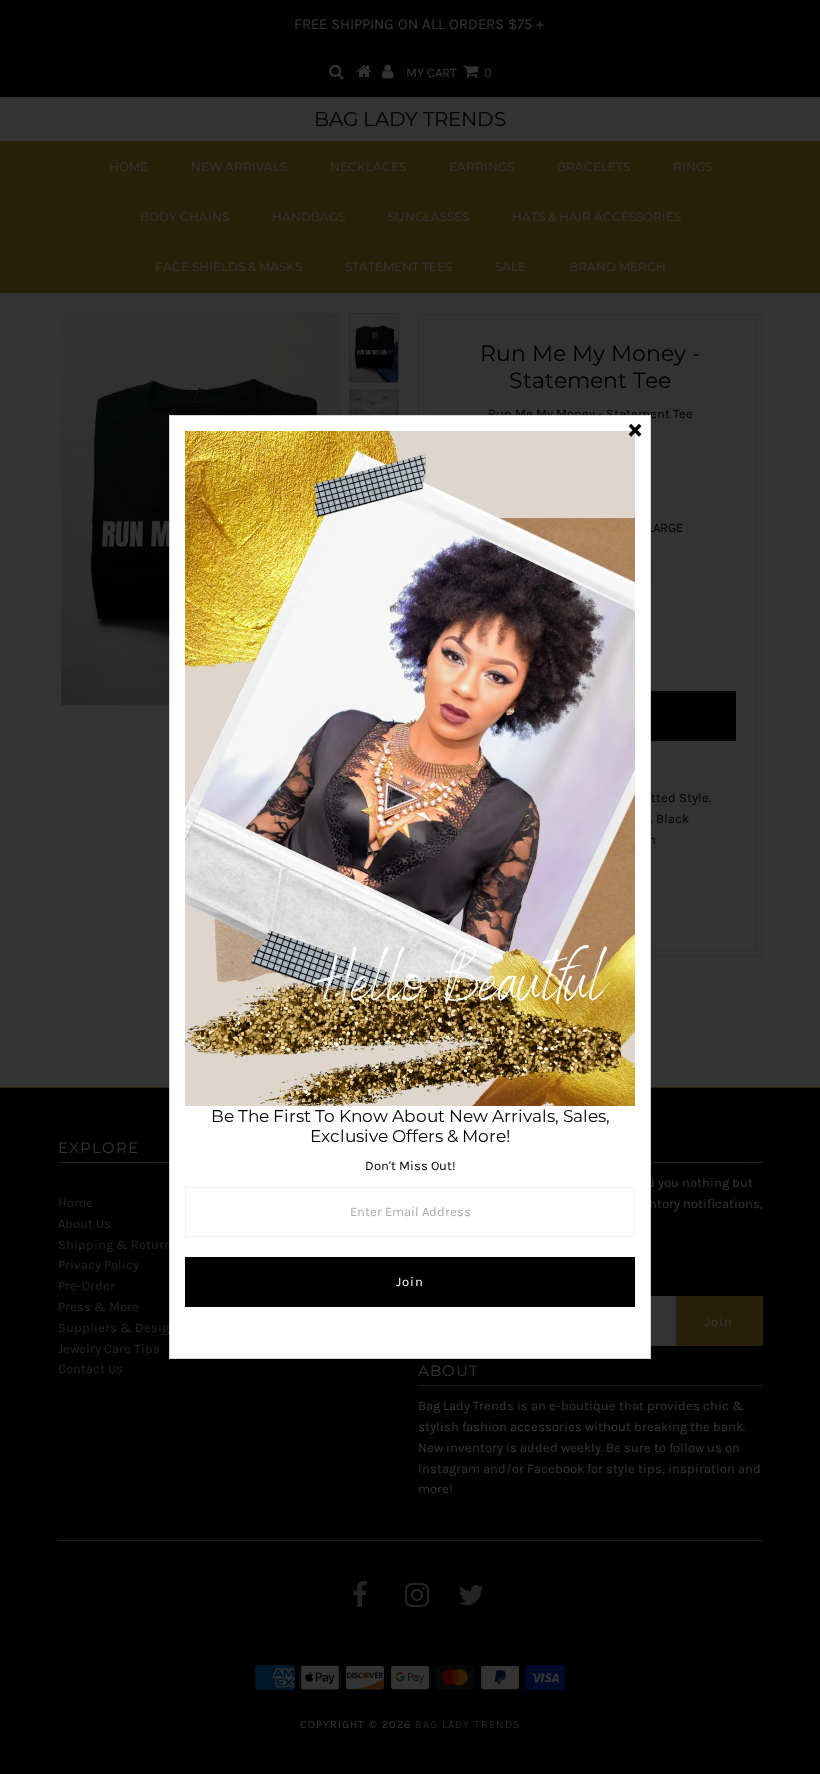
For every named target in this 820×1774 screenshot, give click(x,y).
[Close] (635, 431)
